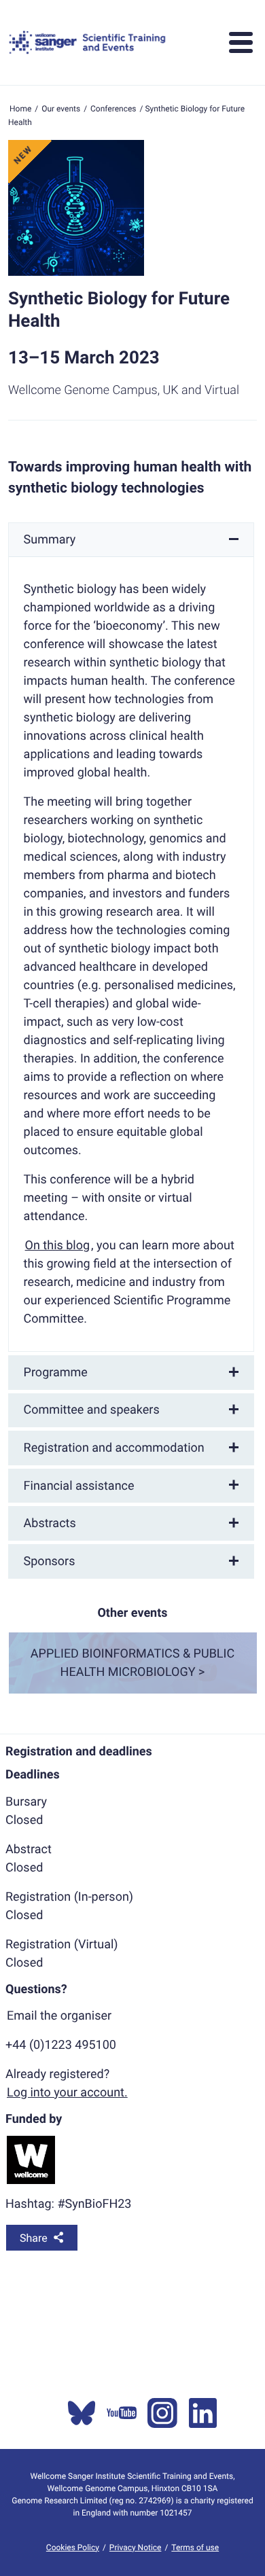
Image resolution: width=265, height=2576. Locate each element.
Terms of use (195, 2547)
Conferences (113, 109)
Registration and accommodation (114, 1448)
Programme (56, 1373)
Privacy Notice (136, 2547)
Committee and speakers (92, 1410)
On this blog (58, 1246)
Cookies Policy (73, 2547)
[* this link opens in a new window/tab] (82, 2413)
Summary (50, 540)
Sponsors (50, 1561)
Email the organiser (59, 2016)
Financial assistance (79, 1486)
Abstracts (50, 1523)
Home (20, 109)
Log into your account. (67, 2093)
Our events (61, 109)
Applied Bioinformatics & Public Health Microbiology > (132, 1663)
